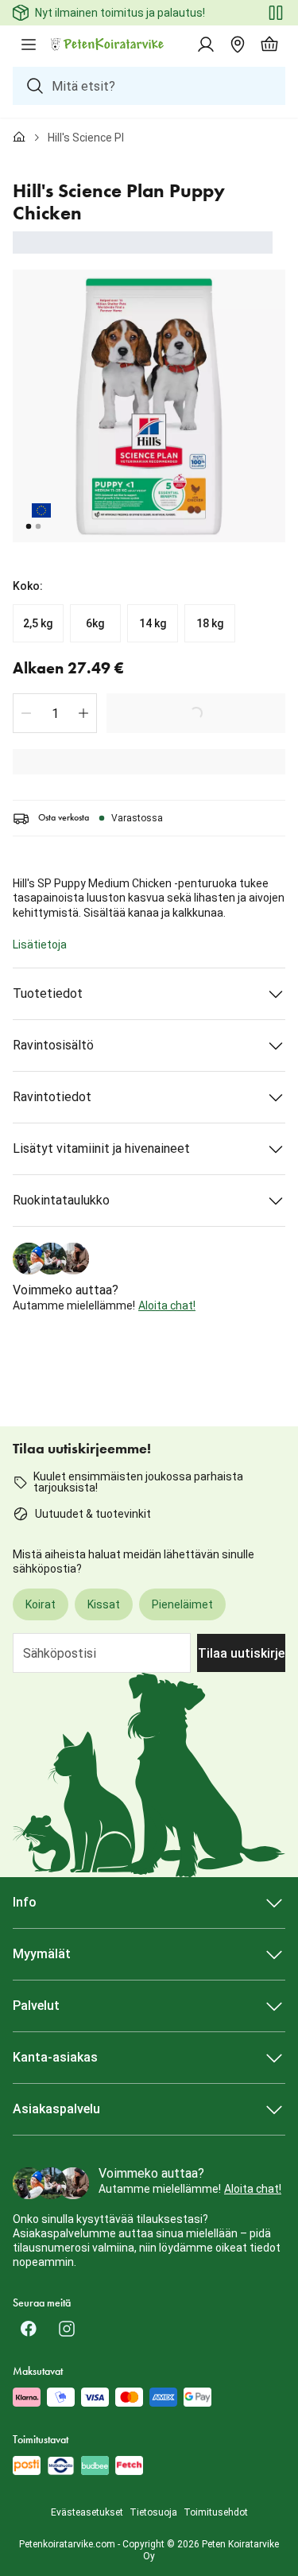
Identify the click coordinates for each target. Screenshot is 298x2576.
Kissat (104, 1604)
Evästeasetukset (87, 2512)
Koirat (41, 1604)
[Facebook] (29, 2329)
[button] (26, 713)
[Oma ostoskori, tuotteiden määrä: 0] (269, 45)
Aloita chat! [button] (167, 1305)
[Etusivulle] (19, 138)
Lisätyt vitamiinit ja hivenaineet (101, 1148)
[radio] (38, 623)
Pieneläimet (182, 1604)
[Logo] (108, 45)
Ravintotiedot (52, 1097)
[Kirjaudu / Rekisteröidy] (206, 45)
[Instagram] (67, 2329)
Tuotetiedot (48, 993)
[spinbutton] (55, 713)
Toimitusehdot (216, 2512)
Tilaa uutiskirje (241, 1653)
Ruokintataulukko (61, 1200)
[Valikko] (29, 45)
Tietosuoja (153, 2512)
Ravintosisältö (53, 1045)
